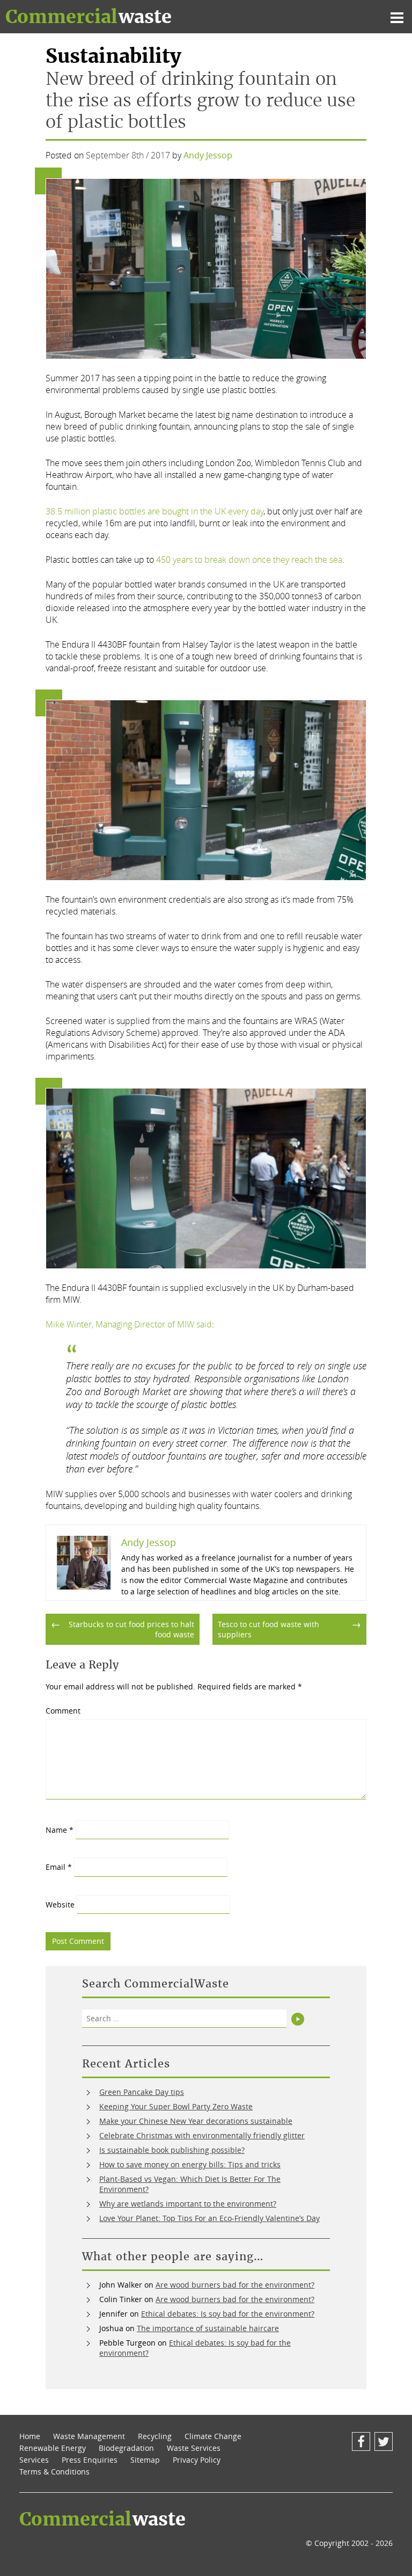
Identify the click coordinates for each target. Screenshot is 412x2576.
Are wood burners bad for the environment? (235, 2285)
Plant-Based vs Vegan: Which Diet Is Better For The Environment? (190, 2184)
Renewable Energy (53, 2448)
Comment (63, 1711)
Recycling (155, 2436)
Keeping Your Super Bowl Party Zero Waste (176, 2106)
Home (30, 2436)
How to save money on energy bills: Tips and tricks (190, 2164)
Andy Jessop (208, 155)
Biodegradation (126, 2448)
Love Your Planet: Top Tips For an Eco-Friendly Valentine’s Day (209, 2218)
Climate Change (213, 2436)
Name (60, 1830)
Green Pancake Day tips (142, 2092)
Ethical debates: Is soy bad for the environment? (228, 2314)
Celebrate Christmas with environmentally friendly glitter (202, 2135)
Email (59, 1867)
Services (34, 2460)
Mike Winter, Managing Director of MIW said (129, 1324)
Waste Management (89, 2436)
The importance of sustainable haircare (208, 2328)
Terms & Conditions (54, 2472)
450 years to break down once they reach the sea (249, 560)
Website (60, 1904)
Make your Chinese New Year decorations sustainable (196, 2121)
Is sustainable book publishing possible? (172, 2150)
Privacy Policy (197, 2460)
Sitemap (145, 2460)
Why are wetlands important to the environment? (188, 2204)
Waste (89, 17)
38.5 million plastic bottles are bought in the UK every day (154, 511)
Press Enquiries (90, 2460)
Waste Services (194, 2448)
